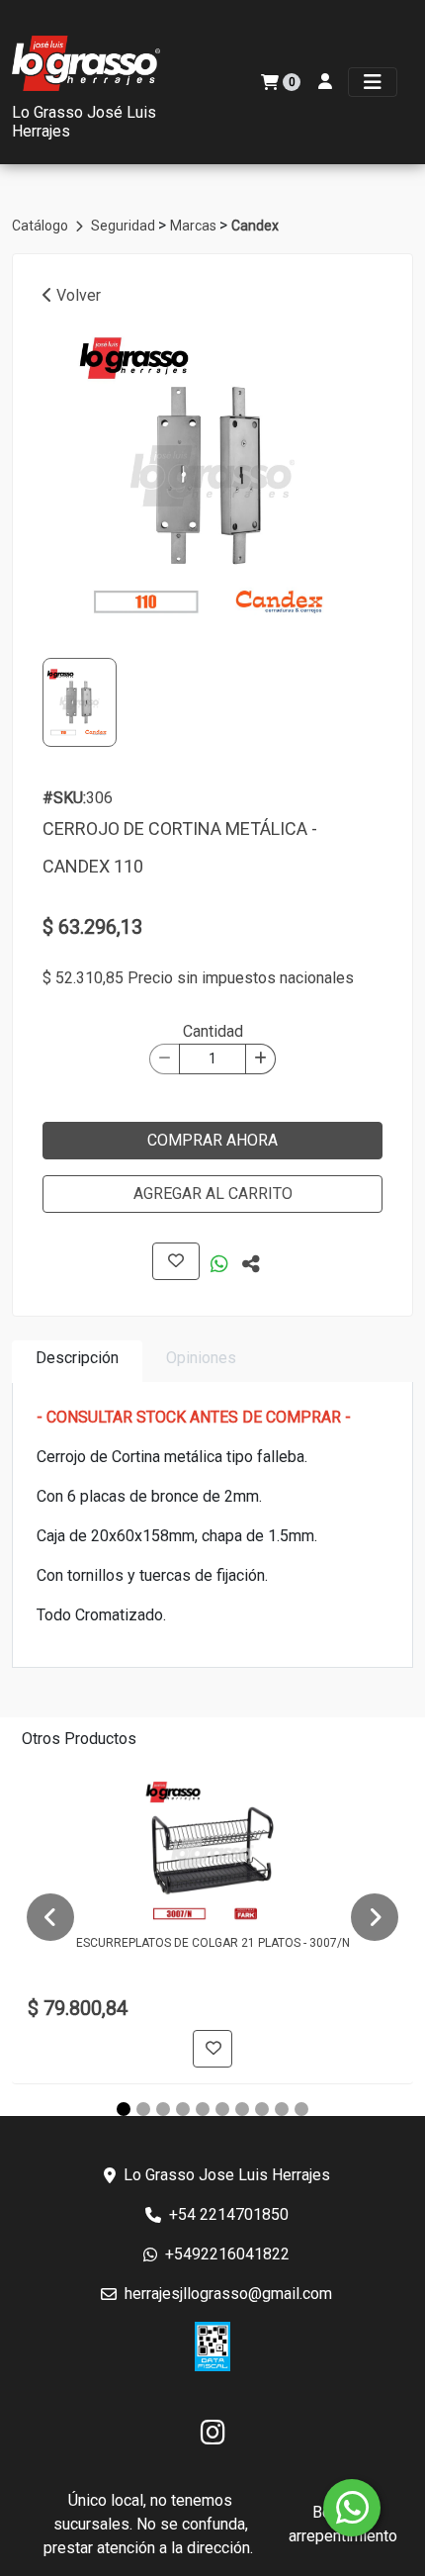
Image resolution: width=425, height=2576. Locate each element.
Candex (255, 226)
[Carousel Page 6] (222, 2109)
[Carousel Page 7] (242, 2109)
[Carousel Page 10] (301, 2109)
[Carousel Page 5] (203, 2109)
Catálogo (42, 226)
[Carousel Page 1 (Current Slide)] (124, 2109)
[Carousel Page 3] (163, 2109)
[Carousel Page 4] (183, 2109)
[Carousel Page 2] (143, 2109)
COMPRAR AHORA (212, 1140)
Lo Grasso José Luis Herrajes (84, 122)
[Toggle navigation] (373, 82)
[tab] (77, 1362)
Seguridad (125, 226)
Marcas (195, 226)
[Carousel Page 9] (282, 2109)
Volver (77, 295)
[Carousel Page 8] (262, 2109)
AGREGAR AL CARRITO (213, 1194)
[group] (212, 476)
